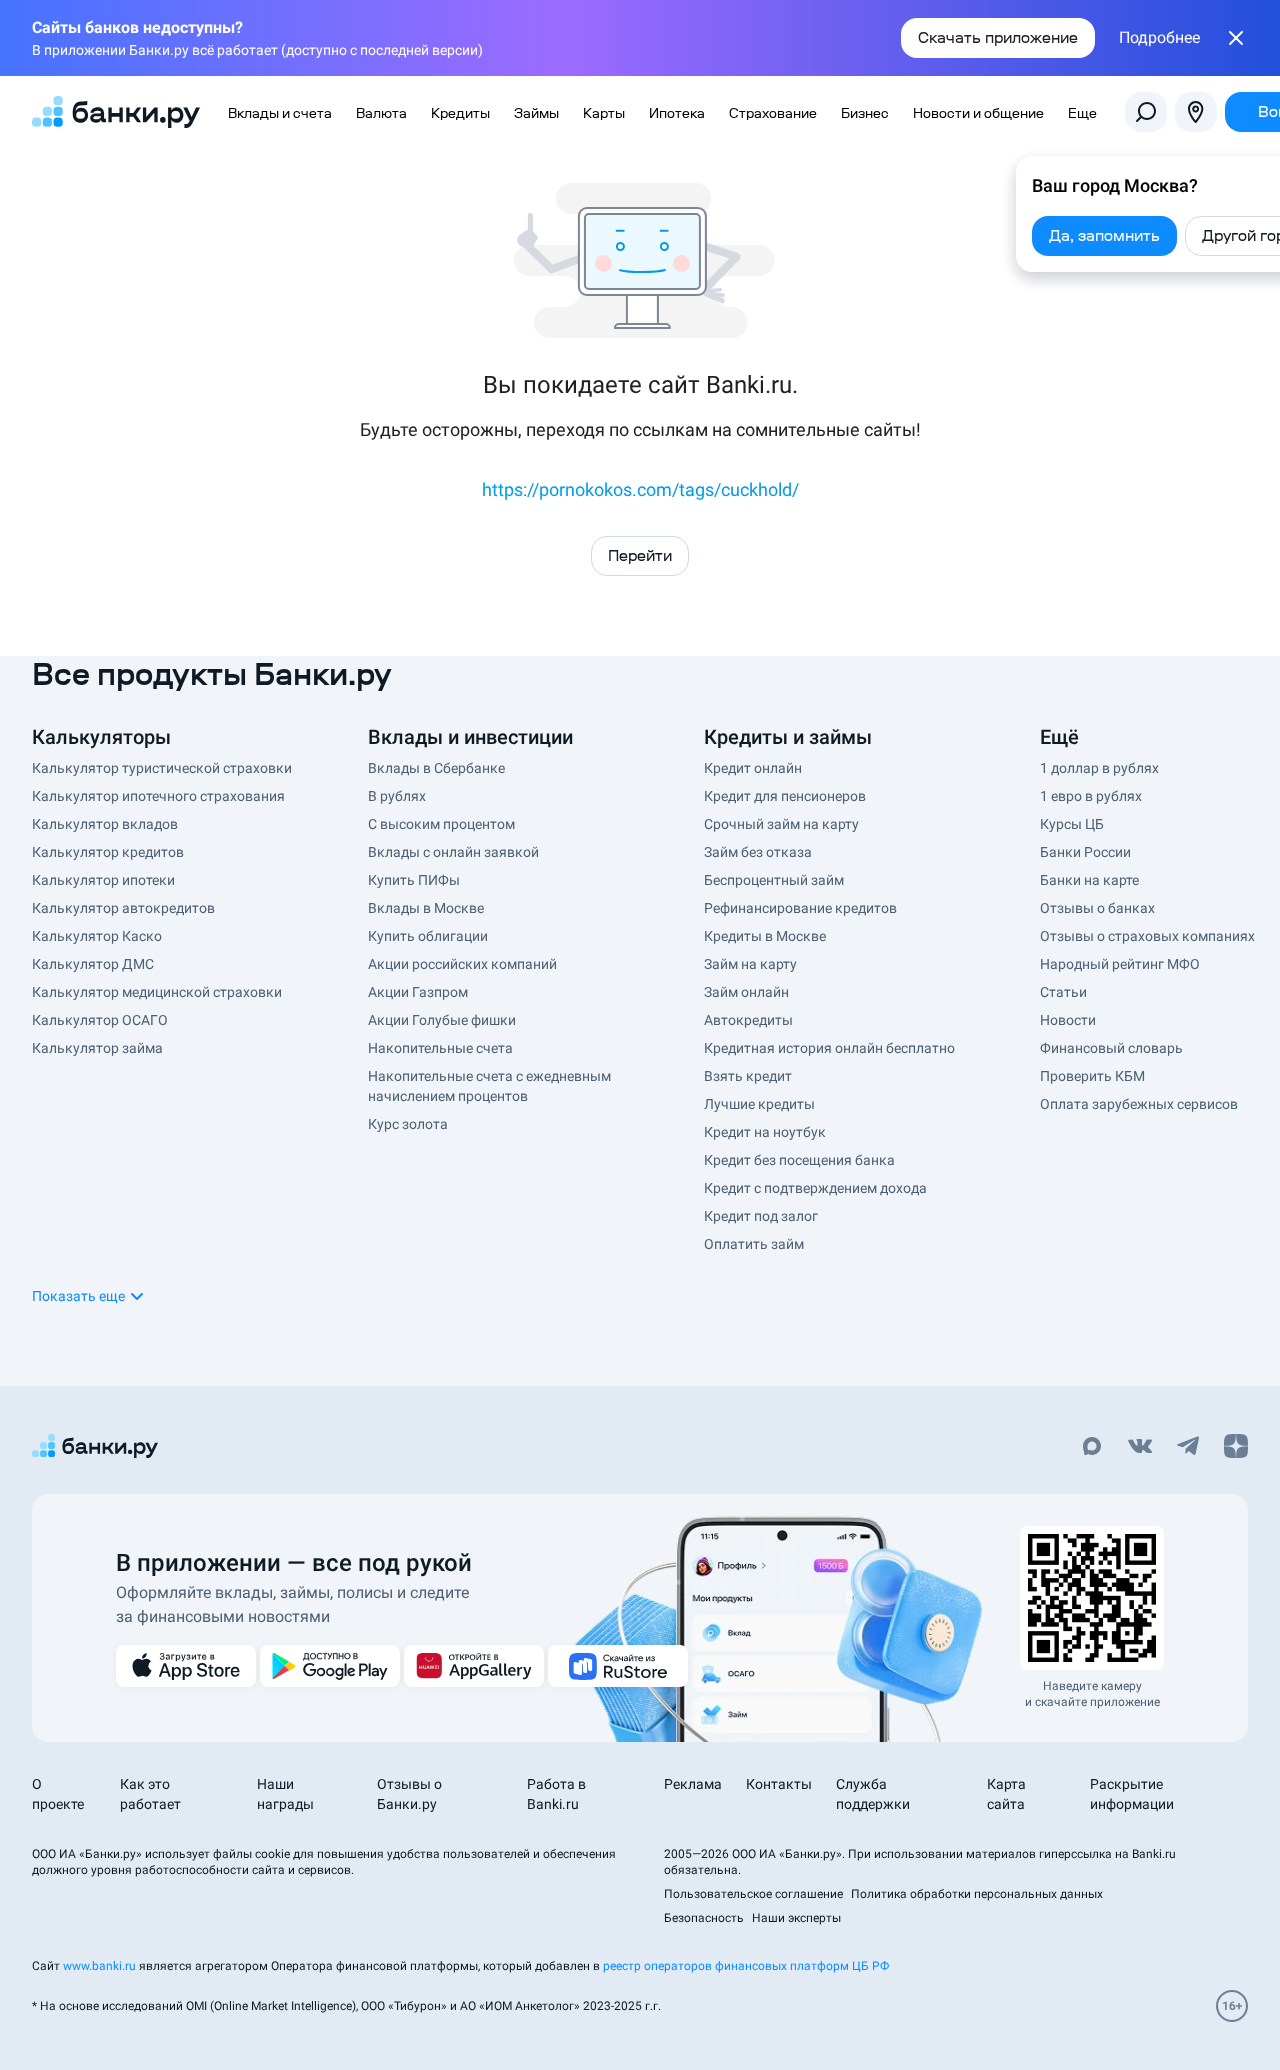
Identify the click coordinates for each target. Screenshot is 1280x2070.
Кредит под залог (761, 1216)
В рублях (397, 796)
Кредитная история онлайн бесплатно (829, 1048)
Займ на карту (750, 964)
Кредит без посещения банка (799, 1160)
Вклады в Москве (426, 908)
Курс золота (408, 1124)
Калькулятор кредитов (108, 852)
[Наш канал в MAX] (1092, 1448)
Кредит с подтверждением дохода (815, 1188)
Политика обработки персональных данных (977, 1894)
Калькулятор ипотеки (103, 880)
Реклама (693, 1784)
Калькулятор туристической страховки (162, 768)
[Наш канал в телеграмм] (1188, 1448)
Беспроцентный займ (774, 880)
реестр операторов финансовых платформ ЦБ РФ (746, 1966)
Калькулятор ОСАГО (100, 1020)
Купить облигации (428, 936)
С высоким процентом (441, 824)
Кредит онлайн (753, 768)
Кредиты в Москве (765, 936)
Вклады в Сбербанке (436, 768)
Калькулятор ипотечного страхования (158, 796)
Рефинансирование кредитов (800, 908)
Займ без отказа (758, 852)
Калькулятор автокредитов (123, 908)
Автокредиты (748, 1020)
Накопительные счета (440, 1048)
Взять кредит (748, 1076)
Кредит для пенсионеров (785, 796)
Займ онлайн (746, 992)
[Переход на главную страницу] (116, 112)
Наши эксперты (796, 1918)
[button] (88, 1296)
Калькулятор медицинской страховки (157, 992)
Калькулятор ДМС (93, 964)
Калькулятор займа (97, 1048)
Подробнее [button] (1159, 38)
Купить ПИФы (414, 880)
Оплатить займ (754, 1244)
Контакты (779, 1784)
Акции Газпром (418, 992)
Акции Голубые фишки (442, 1020)
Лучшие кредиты (759, 1104)
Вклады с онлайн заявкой (453, 852)
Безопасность (704, 1918)
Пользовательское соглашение (753, 1894)
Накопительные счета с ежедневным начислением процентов (489, 1086)
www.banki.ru (99, 1966)
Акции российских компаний (462, 964)
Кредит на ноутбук (765, 1132)
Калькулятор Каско (97, 936)
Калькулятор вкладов (105, 824)
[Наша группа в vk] (1140, 1448)
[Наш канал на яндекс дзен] (1236, 1448)
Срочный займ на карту (781, 824)
